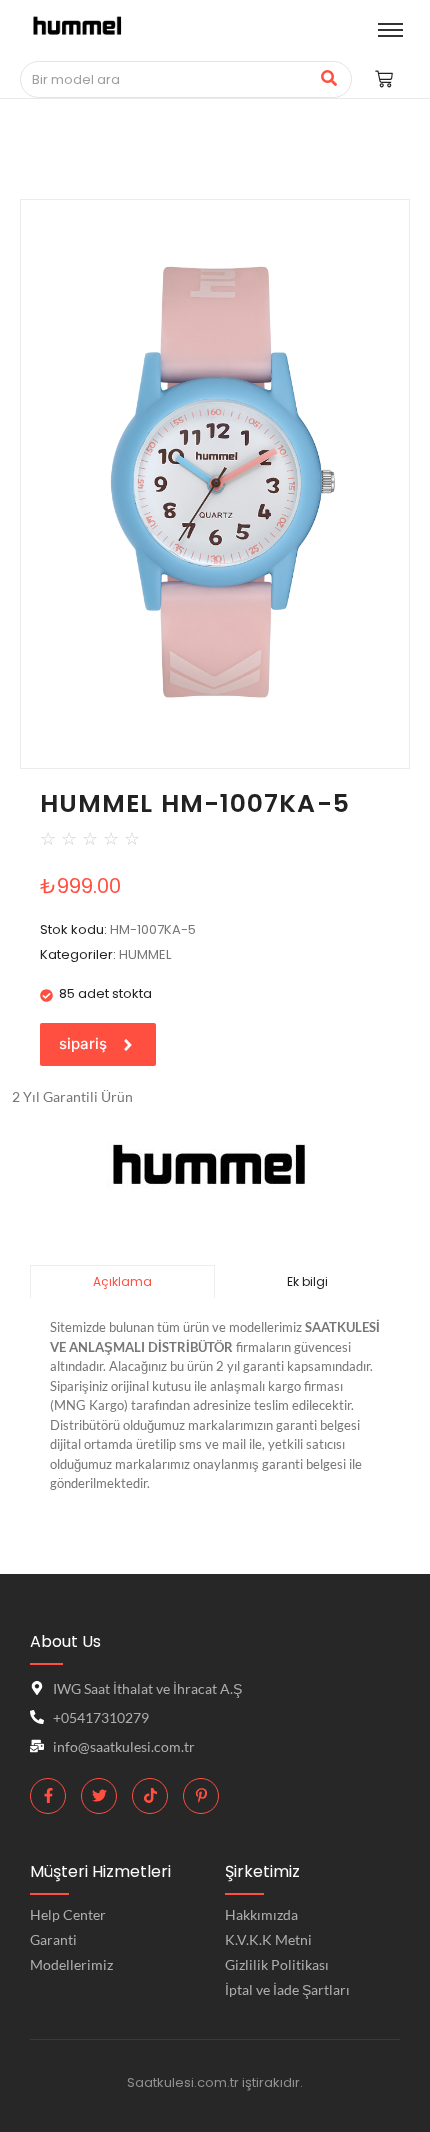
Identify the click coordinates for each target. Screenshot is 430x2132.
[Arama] (329, 80)
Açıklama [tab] (122, 1281)
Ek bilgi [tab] (307, 1281)
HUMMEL (145, 954)
